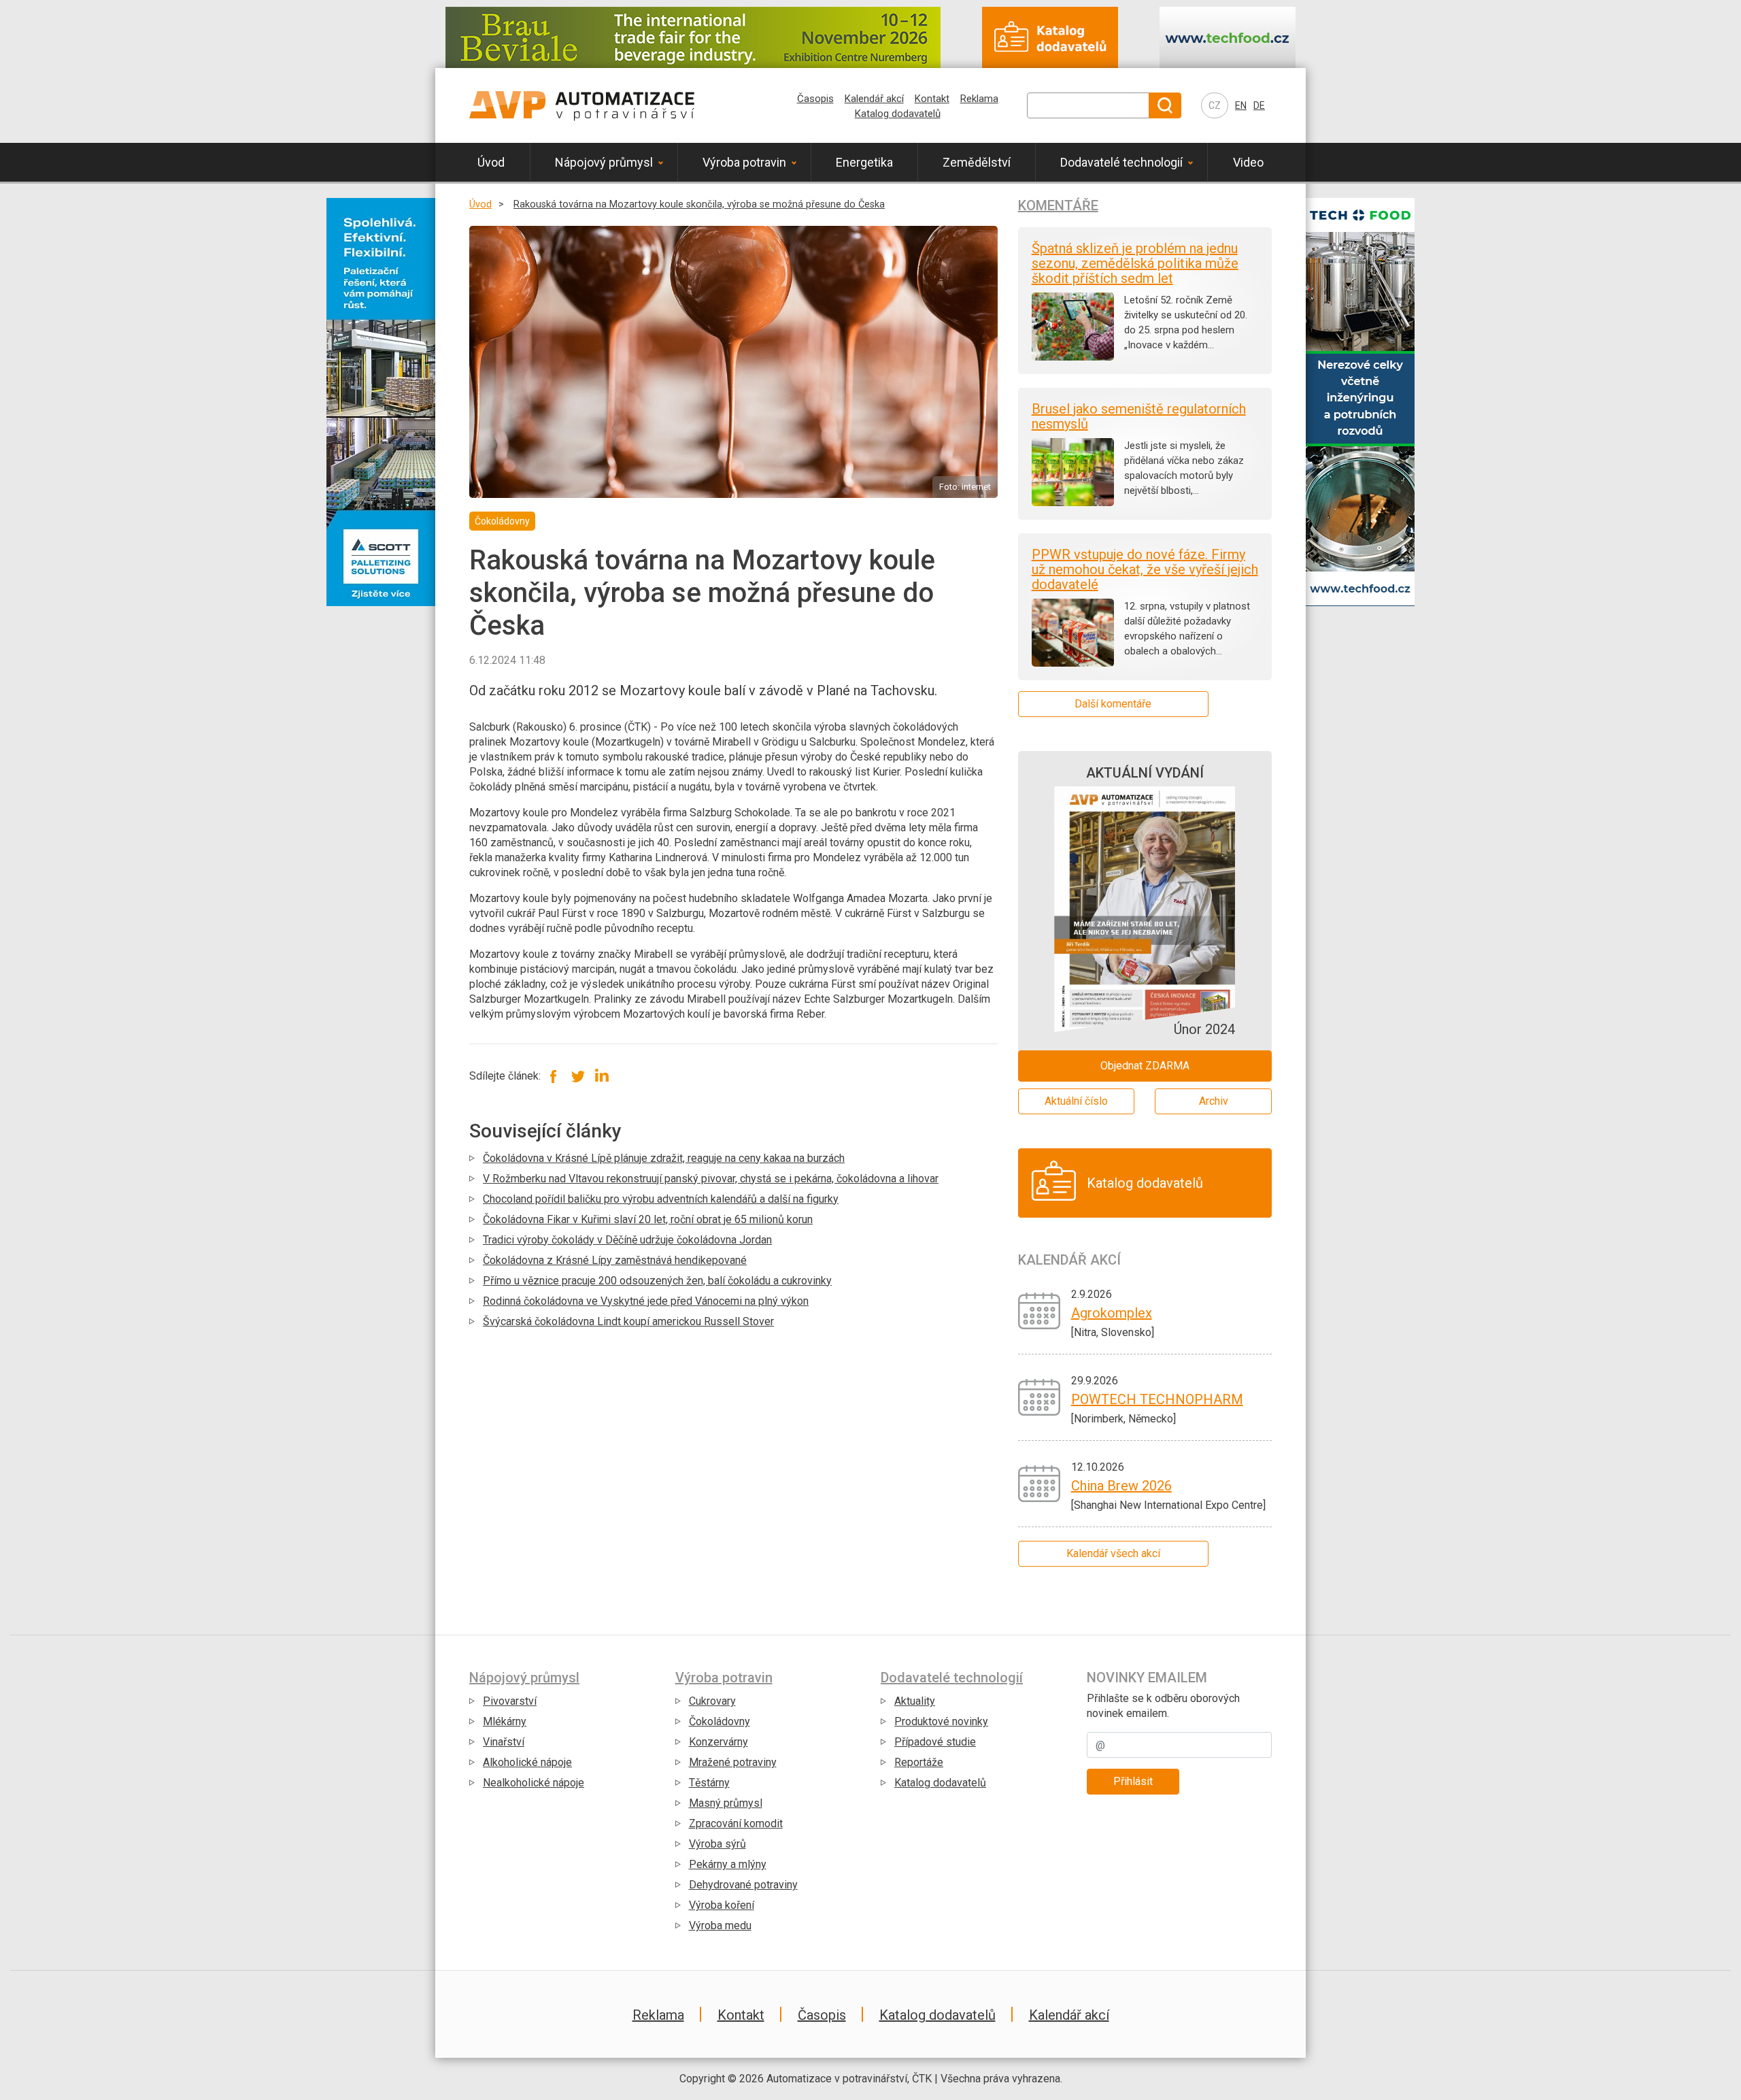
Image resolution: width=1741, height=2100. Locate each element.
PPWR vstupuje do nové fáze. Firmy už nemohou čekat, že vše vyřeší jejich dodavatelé (1145, 569)
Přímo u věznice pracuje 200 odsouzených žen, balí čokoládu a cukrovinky (657, 1281)
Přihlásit (1133, 1781)
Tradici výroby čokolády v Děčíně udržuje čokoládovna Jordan (627, 1240)
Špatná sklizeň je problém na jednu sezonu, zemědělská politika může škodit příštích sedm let (1135, 263)
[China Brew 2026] (1039, 1483)
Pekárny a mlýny (728, 1864)
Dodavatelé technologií (1121, 162)
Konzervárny (719, 1742)
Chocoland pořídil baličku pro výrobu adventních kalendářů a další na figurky (661, 1199)
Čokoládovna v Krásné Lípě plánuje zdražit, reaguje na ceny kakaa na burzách (664, 1158)
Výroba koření (722, 1905)
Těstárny (709, 1783)
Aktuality (915, 1701)
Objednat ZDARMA (1145, 1066)
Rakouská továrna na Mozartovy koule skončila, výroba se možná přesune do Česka (699, 204)
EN (1241, 105)
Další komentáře (1113, 704)
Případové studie (935, 1742)
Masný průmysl (726, 1803)
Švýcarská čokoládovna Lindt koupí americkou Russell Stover (628, 1321)
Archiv (1214, 1101)
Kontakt (932, 99)
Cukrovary (712, 1701)
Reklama (979, 99)
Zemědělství (977, 162)
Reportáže (919, 1762)
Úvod (491, 162)
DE (1259, 105)
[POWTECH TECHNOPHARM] (1039, 1396)
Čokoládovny (720, 1721)
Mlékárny (505, 1721)
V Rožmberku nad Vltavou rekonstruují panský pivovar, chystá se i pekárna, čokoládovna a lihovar (711, 1179)
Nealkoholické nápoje (534, 1783)
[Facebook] (554, 1076)
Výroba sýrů (717, 1844)
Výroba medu (720, 1926)
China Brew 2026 (1121, 1486)
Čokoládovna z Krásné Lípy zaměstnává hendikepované (615, 1260)
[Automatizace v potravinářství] (582, 105)
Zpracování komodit (736, 1823)
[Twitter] (578, 1076)
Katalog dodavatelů (898, 114)
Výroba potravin (744, 162)
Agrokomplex (1112, 1313)
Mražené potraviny (733, 1762)
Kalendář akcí (874, 99)
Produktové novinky (941, 1721)
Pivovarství (510, 1701)
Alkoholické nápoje (527, 1762)
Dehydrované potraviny (743, 1885)
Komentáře (1058, 205)
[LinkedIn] (602, 1076)
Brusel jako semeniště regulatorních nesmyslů (1139, 416)
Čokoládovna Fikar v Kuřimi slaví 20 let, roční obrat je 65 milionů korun (648, 1219)
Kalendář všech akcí (1113, 1553)
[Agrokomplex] (1039, 1310)
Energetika (864, 162)
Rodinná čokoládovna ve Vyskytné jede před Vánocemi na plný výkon (646, 1301)
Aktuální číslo (1076, 1101)
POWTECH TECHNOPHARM (1157, 1399)
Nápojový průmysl (604, 162)
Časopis (815, 99)
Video (1248, 162)
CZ (1215, 105)
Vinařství (504, 1742)
